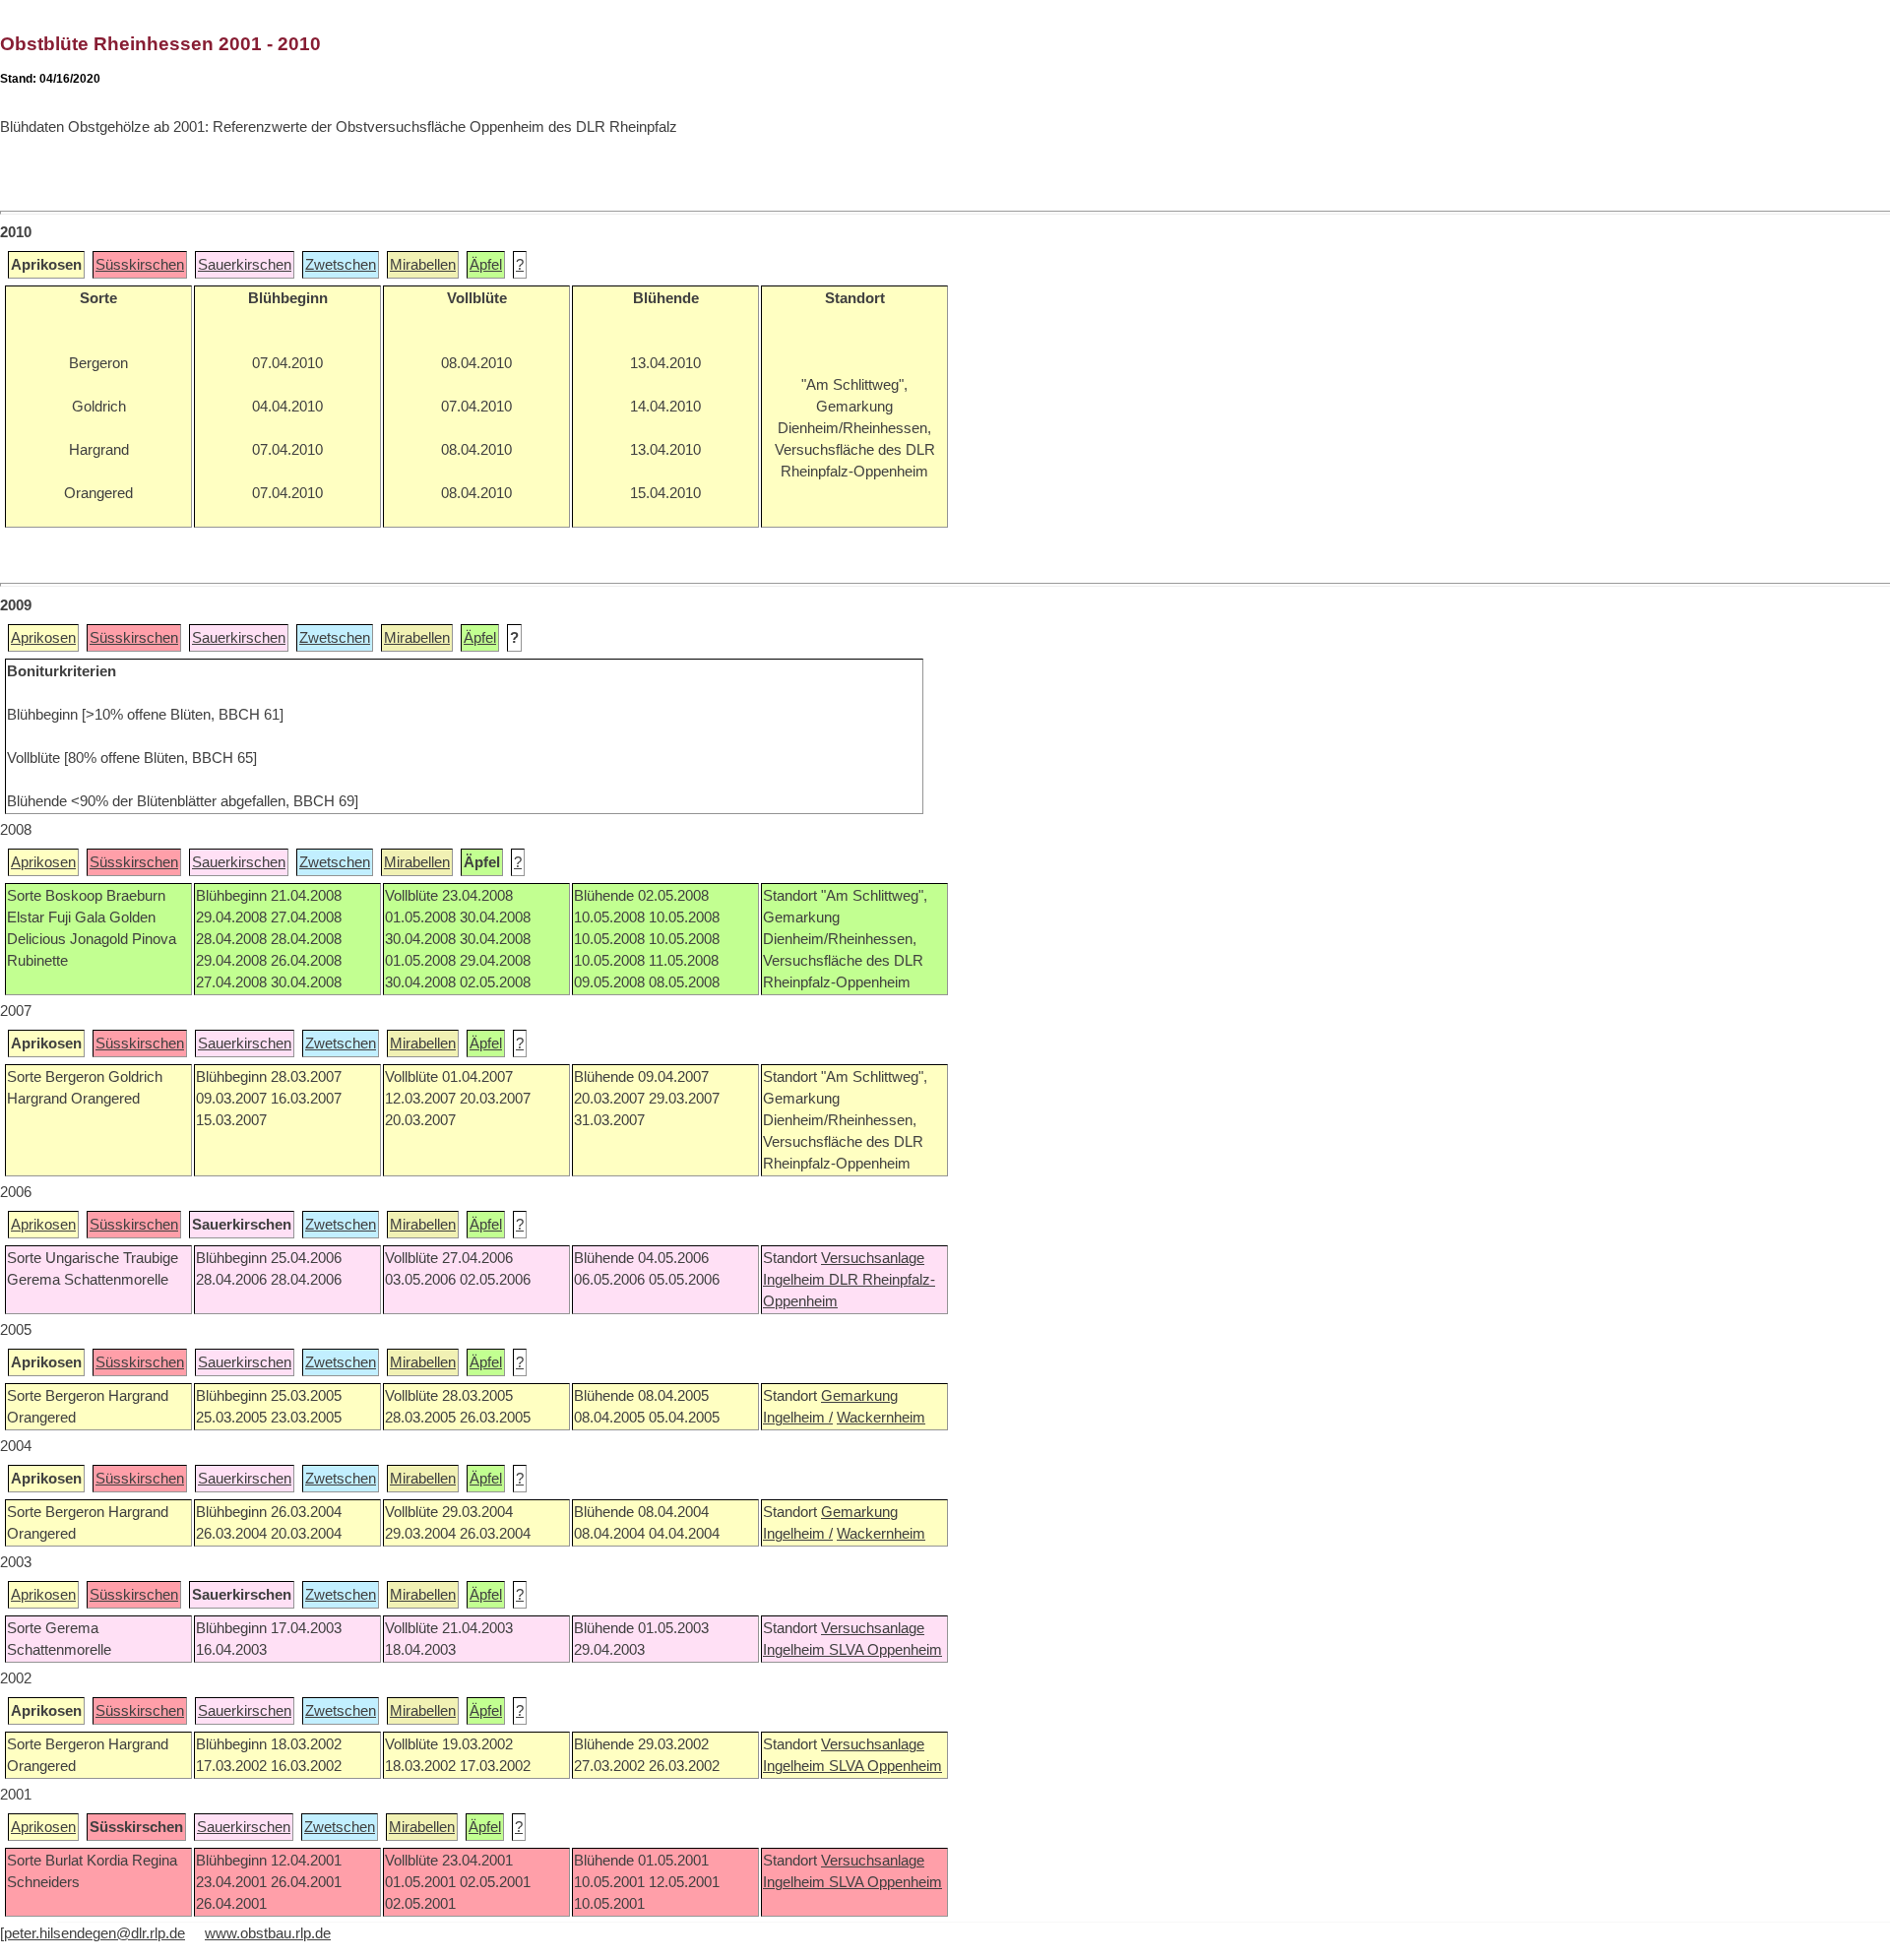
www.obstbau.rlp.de (268, 1933)
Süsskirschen (140, 265)
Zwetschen (341, 265)
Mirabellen (423, 265)
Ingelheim (796, 1280)
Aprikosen (43, 638)
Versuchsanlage (873, 1258)
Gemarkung (859, 1396)
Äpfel (486, 265)
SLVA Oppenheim (885, 1650)
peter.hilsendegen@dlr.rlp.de (94, 1933)
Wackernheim (881, 1418)
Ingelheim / (798, 1418)
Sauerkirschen (245, 265)
